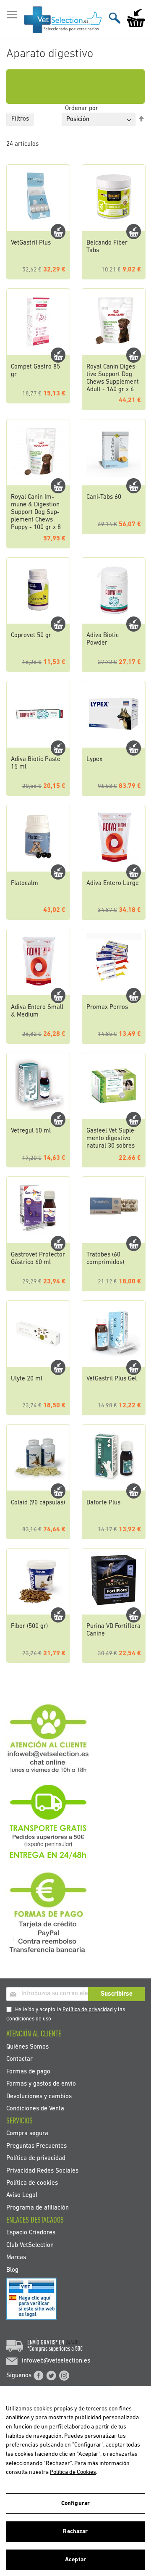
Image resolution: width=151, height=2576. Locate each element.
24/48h (73, 2343)
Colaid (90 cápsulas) (38, 1503)
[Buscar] (115, 18)
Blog (12, 2270)
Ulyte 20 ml (27, 1379)
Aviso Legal (22, 2195)
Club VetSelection (30, 2245)
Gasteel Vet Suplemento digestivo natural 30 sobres (112, 1139)
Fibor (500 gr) (29, 1626)
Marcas (16, 2258)
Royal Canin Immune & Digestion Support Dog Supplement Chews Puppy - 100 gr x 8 (36, 512)
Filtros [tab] (20, 119)
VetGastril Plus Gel (112, 1379)
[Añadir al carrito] (58, 232)
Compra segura (27, 2134)
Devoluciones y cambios (39, 2096)
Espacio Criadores (31, 2233)
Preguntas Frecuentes (36, 2146)
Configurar (75, 2504)
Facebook (39, 2376)
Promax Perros (107, 1007)
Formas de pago (28, 2072)
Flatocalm (25, 884)
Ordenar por (82, 109)
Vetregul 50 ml (31, 1131)
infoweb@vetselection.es (56, 2361)
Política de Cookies (73, 2472)
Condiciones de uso (29, 2019)
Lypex (94, 760)
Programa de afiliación (38, 2208)
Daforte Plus (103, 1503)
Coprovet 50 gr (31, 636)
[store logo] (63, 20)
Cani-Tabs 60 (104, 497)
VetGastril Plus (31, 243)
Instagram (64, 2376)
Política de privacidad (88, 2010)
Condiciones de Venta (35, 2108)
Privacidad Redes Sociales (42, 2171)
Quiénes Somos (27, 2047)
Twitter (51, 2376)
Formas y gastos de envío (41, 2084)
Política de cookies (32, 2183)
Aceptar (75, 2560)
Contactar (20, 2059)
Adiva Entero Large (113, 884)
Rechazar (75, 2532)
